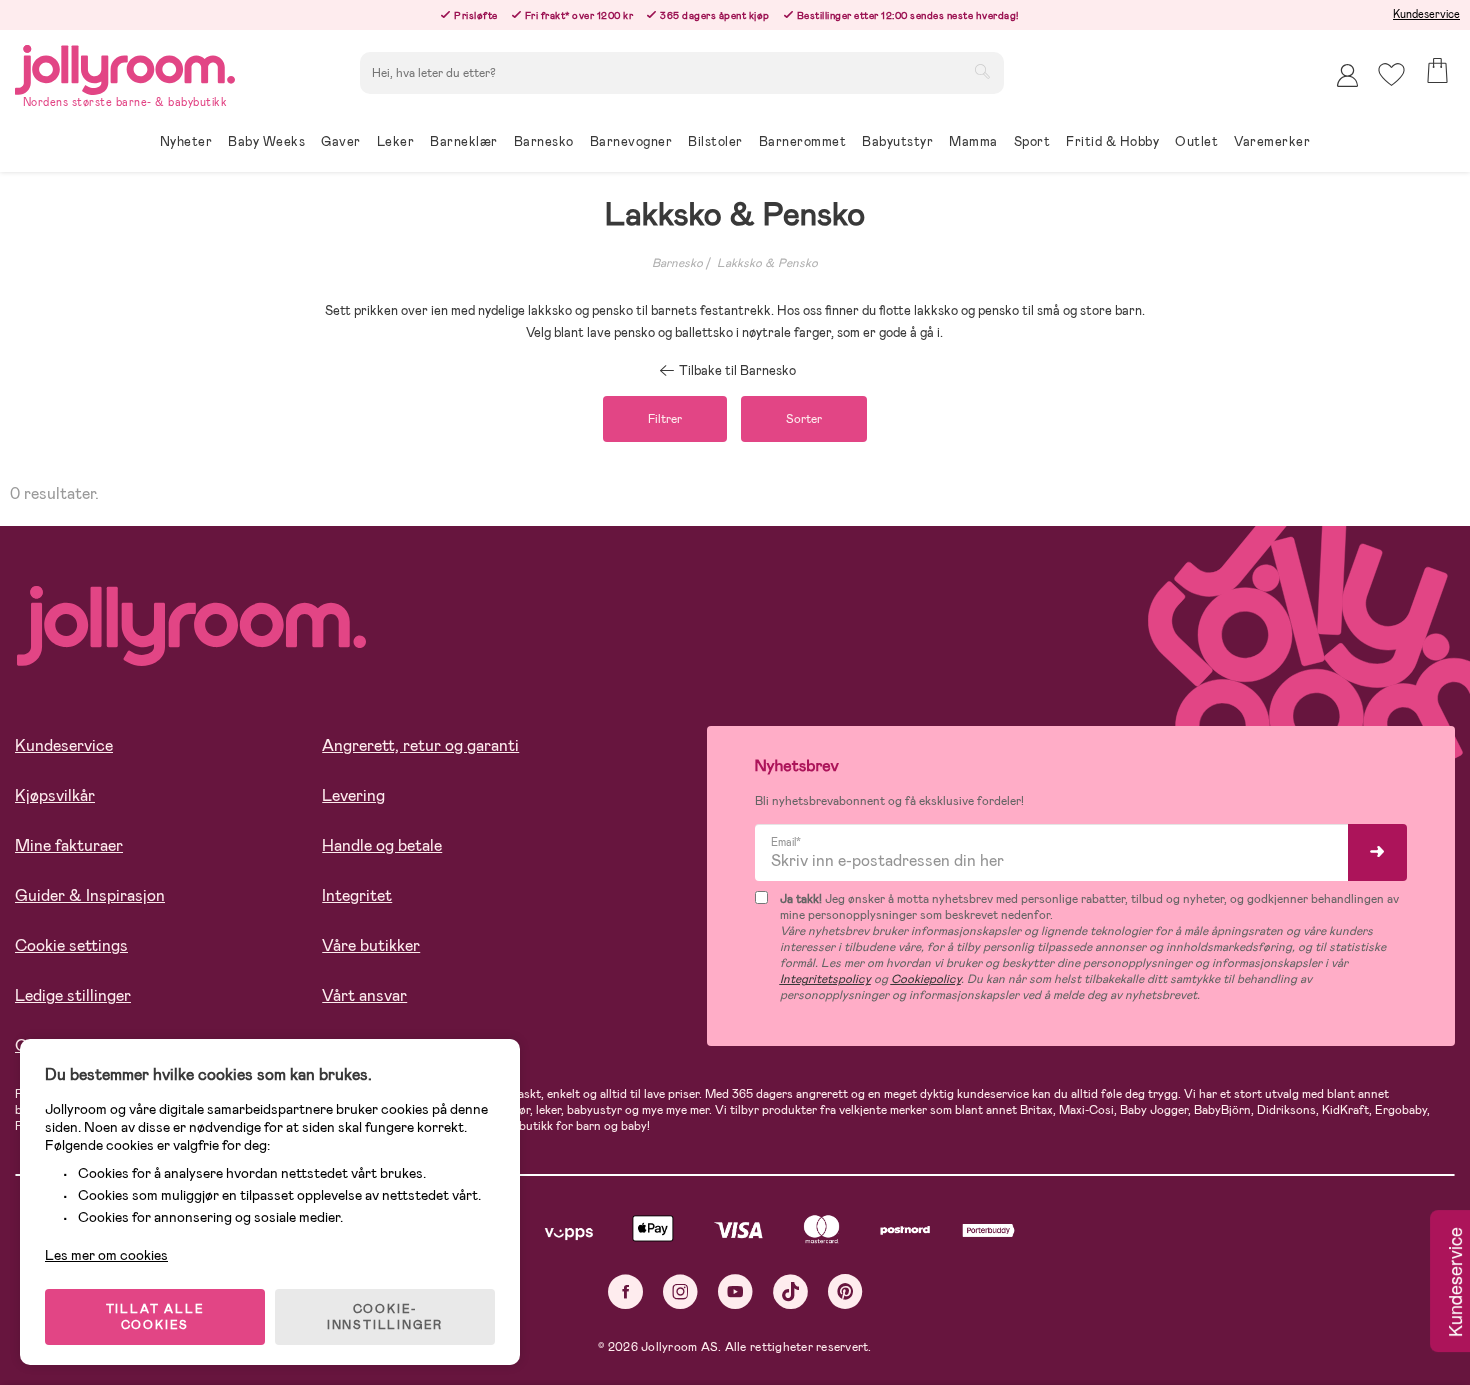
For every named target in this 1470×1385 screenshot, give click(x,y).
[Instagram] (680, 1291)
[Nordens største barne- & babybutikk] (125, 66)
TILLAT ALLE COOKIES (155, 1317)
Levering (353, 795)
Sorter (804, 419)
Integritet (357, 895)
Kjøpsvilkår (55, 795)
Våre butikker (371, 945)
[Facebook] (625, 1291)
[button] (1391, 74)
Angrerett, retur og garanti (420, 745)
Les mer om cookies (106, 1255)
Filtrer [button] (665, 419)
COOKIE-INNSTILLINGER (385, 1317)
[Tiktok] (790, 1291)
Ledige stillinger (73, 995)
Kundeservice (1426, 14)
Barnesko (677, 263)
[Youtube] (735, 1291)
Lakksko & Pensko (767, 263)
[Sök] (982, 71)
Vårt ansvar (364, 995)
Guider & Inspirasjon (90, 895)
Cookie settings (71, 945)
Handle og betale (382, 845)
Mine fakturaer (69, 845)
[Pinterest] (845, 1291)
